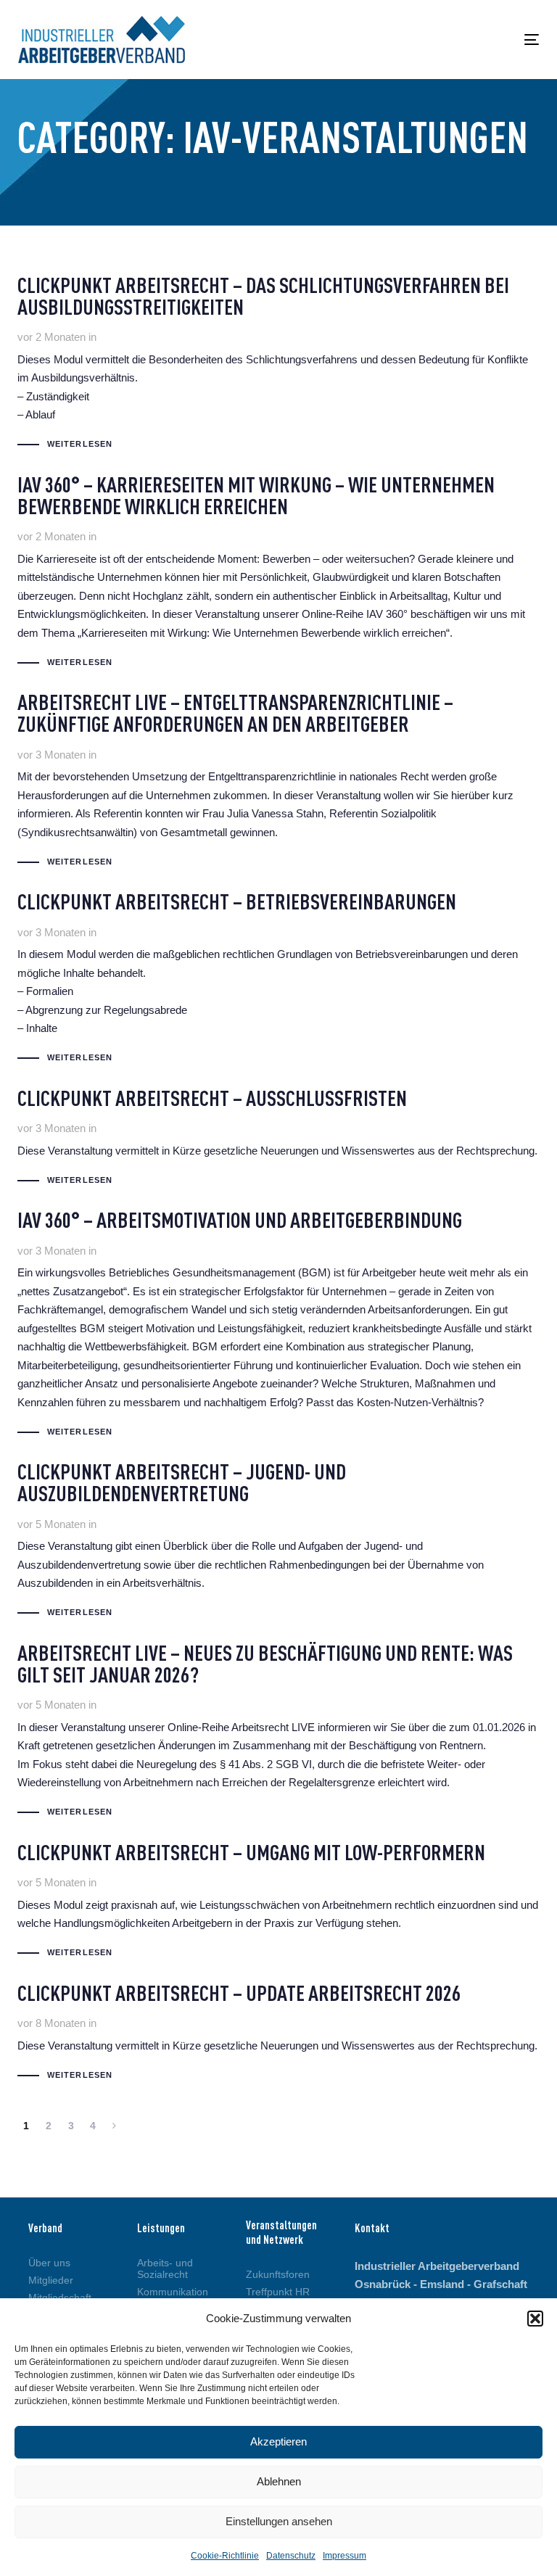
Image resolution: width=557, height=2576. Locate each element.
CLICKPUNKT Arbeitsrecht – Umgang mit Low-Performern (278, 1903)
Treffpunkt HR (278, 2292)
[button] (535, 2319)
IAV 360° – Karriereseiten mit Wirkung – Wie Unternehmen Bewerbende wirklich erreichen (278, 574)
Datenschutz (291, 2556)
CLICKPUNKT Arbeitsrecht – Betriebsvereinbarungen (278, 980)
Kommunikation (170, 2292)
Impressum (344, 2556)
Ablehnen (279, 2481)
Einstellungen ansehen (279, 2521)
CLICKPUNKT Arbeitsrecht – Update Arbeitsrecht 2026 (277, 2035)
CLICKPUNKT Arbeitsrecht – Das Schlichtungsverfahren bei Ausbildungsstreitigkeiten (278, 365)
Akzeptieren (278, 2441)
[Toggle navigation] (452, 40)
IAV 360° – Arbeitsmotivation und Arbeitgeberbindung (278, 1326)
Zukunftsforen (278, 2274)
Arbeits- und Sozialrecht (165, 2269)
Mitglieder (51, 2280)
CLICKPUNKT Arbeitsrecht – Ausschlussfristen (277, 1140)
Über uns (49, 2263)
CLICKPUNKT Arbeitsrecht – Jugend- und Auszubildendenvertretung (278, 1543)
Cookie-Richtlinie (225, 2556)
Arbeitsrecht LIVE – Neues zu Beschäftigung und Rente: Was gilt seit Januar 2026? (278, 1733)
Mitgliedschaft (60, 2298)
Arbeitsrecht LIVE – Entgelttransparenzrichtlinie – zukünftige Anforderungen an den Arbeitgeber (278, 782)
